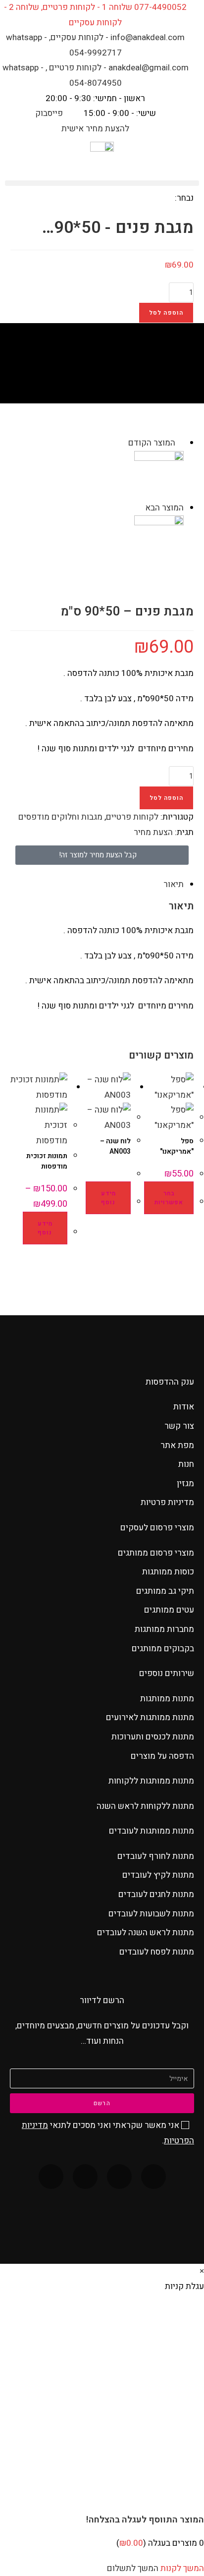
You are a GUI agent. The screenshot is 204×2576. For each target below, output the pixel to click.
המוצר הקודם (152, 443)
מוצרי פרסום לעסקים (157, 1528)
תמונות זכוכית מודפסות (47, 1161)
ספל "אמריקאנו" (177, 1146)
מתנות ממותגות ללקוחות (151, 1781)
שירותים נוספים (167, 1673)
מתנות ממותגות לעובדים (152, 1831)
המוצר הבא (164, 508)
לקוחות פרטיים (132, 817)
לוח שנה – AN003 (115, 1146)
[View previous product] (180, 443)
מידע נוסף (108, 1198)
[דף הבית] (150, 375)
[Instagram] (85, 2177)
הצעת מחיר (153, 832)
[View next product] (140, 508)
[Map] (51, 2177)
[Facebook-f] (153, 2177)
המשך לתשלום (133, 2568)
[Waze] (119, 2177)
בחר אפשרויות (169, 1198)
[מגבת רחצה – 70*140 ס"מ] (159, 475)
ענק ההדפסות (170, 1382)
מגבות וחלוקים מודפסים (60, 817)
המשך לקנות (182, 2568)
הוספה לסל (166, 313)
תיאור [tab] (174, 884)
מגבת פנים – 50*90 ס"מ (84, 375)
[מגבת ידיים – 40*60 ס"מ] (159, 540)
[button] (102, 183)
